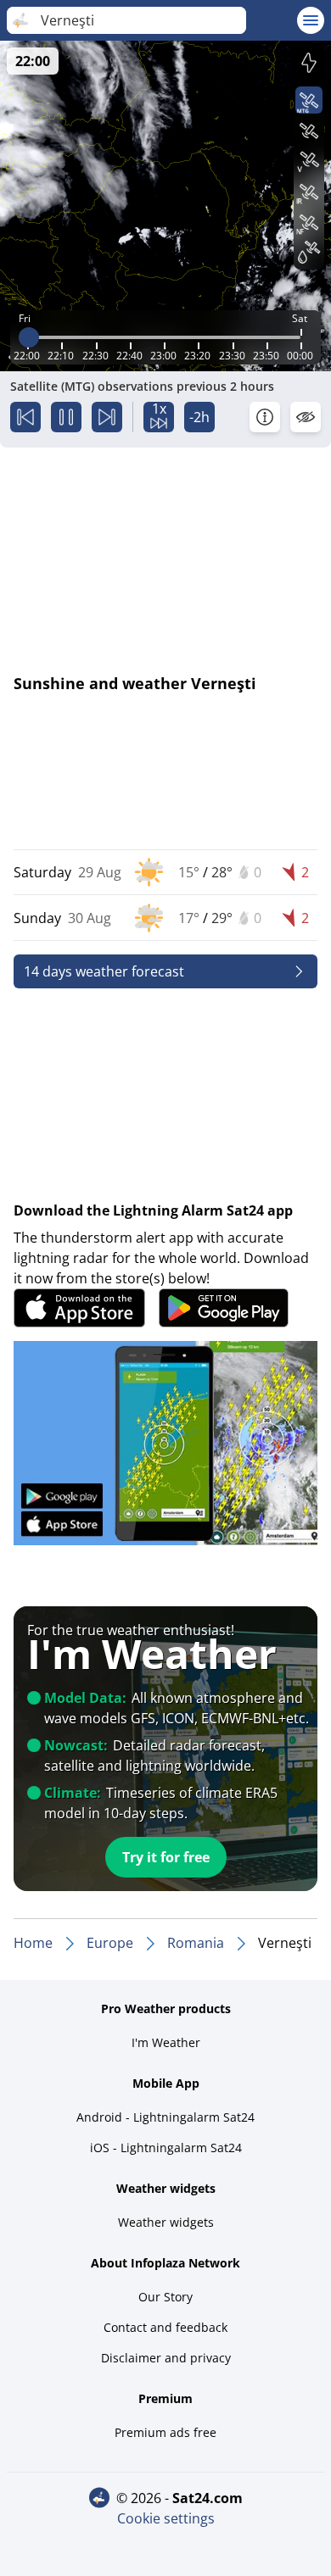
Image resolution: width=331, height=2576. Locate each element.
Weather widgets (166, 2222)
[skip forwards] (107, 417)
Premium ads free (165, 2432)
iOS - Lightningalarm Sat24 (166, 2148)
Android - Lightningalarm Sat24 (165, 2117)
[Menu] (311, 20)
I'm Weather (166, 2042)
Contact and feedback (165, 2327)
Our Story (165, 2297)
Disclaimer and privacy (166, 2358)
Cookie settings (166, 2518)
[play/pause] (66, 417)
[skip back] (25, 417)
